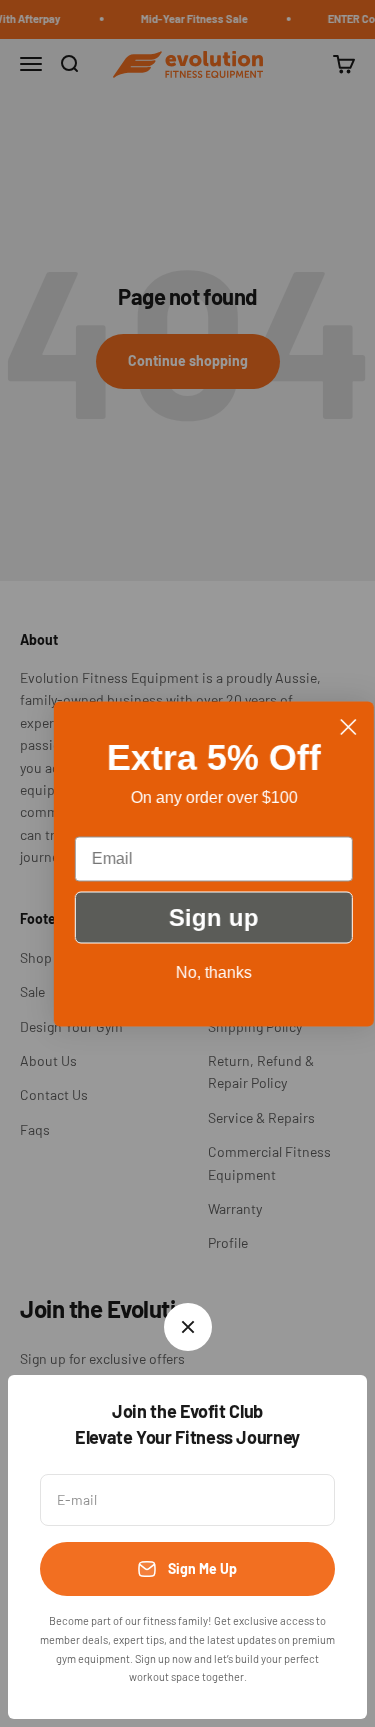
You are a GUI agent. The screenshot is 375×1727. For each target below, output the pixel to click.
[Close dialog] (329, 726)
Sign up (195, 916)
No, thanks (195, 971)
